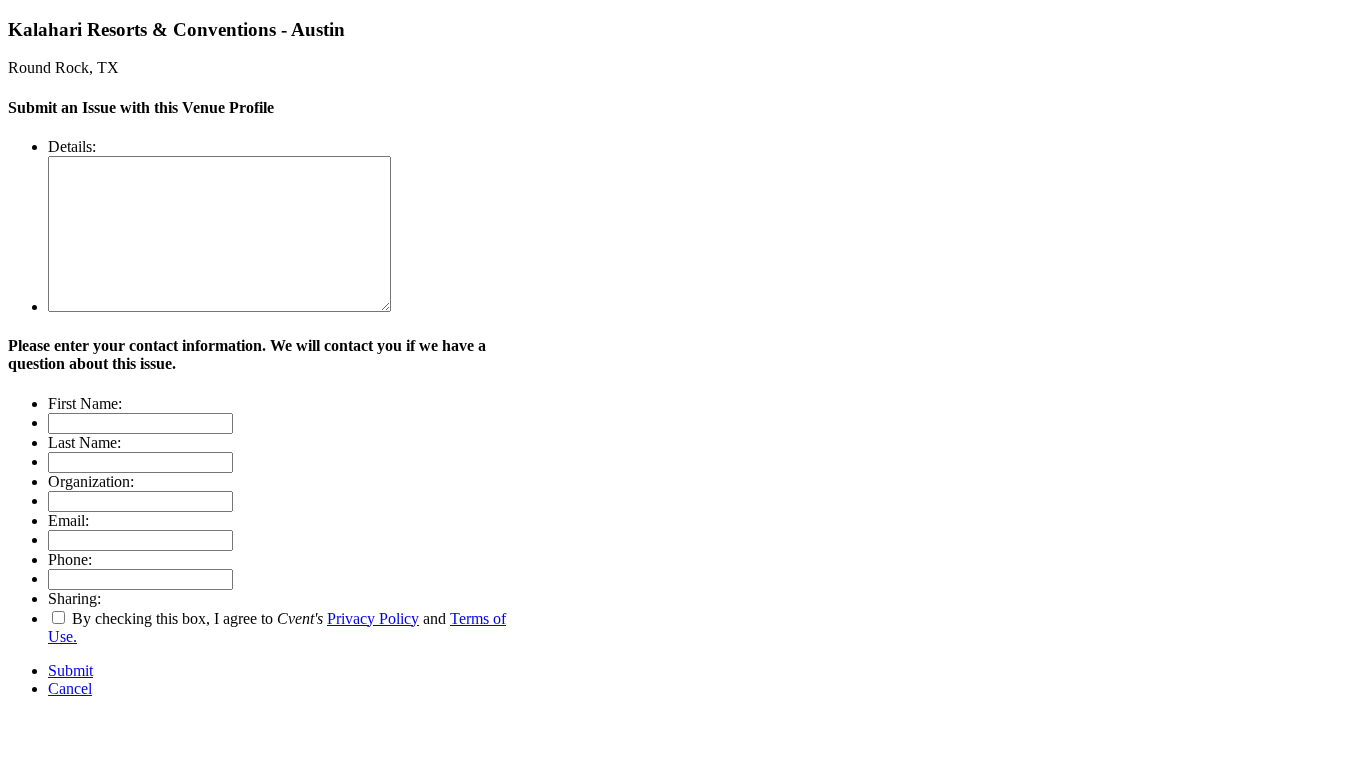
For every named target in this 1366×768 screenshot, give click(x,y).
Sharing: (74, 598)
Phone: (70, 559)
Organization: (91, 481)
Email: (68, 520)
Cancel (70, 688)
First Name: (85, 403)
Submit (70, 670)
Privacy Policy (373, 618)
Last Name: (84, 442)
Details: (72, 146)
